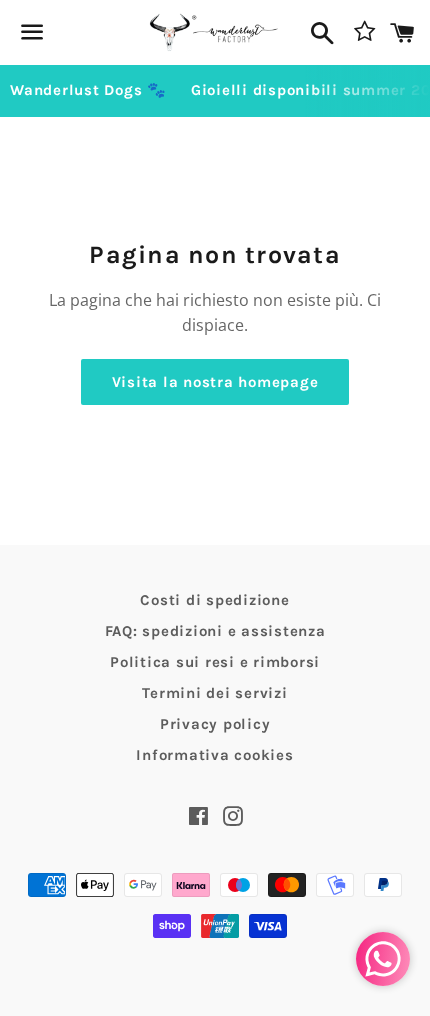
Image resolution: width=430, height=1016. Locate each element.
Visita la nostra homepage (215, 382)
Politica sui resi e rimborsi (215, 662)
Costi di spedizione (214, 600)
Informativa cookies (214, 755)
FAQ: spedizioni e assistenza (215, 631)
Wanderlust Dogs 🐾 (88, 90)
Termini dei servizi (214, 693)
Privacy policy (215, 724)
